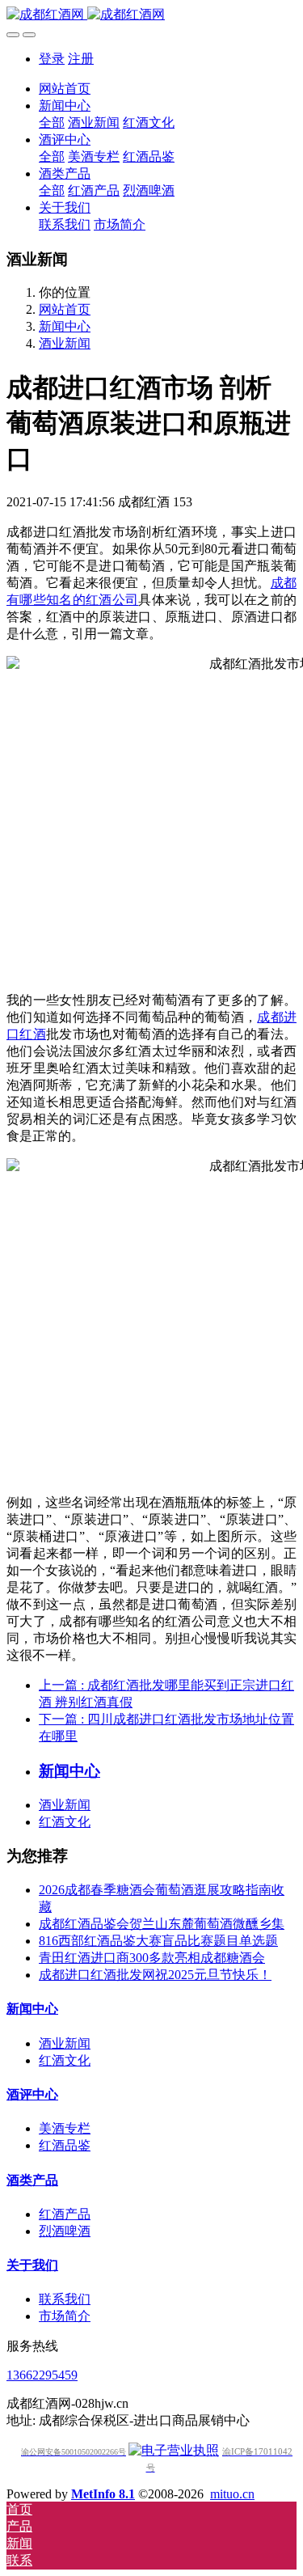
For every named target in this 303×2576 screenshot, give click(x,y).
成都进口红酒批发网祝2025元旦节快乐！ (155, 1975)
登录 (52, 59)
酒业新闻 (65, 343)
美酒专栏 (65, 2128)
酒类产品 (32, 2180)
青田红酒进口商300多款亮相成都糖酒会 (152, 1958)
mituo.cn (232, 2494)
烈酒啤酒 (65, 2231)
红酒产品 (65, 2214)
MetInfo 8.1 (103, 2494)
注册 (81, 59)
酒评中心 (32, 2094)
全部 (52, 123)
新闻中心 (65, 326)
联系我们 (65, 2299)
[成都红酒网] (151, 15)
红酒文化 (65, 1822)
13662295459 (42, 2375)
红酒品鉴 (65, 2145)
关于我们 (32, 2265)
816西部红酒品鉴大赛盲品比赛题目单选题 (158, 1941)
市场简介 (65, 2316)
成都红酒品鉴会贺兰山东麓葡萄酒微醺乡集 (162, 1924)
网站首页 (65, 89)
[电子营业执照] (174, 2450)
